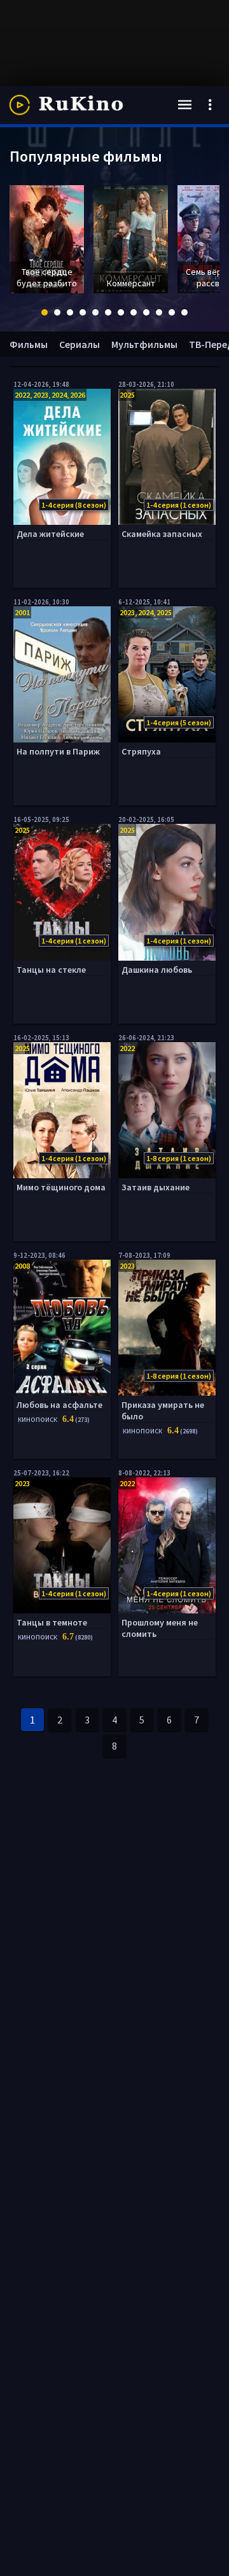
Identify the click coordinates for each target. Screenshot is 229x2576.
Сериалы (80, 344)
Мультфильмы (144, 344)
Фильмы (29, 344)
